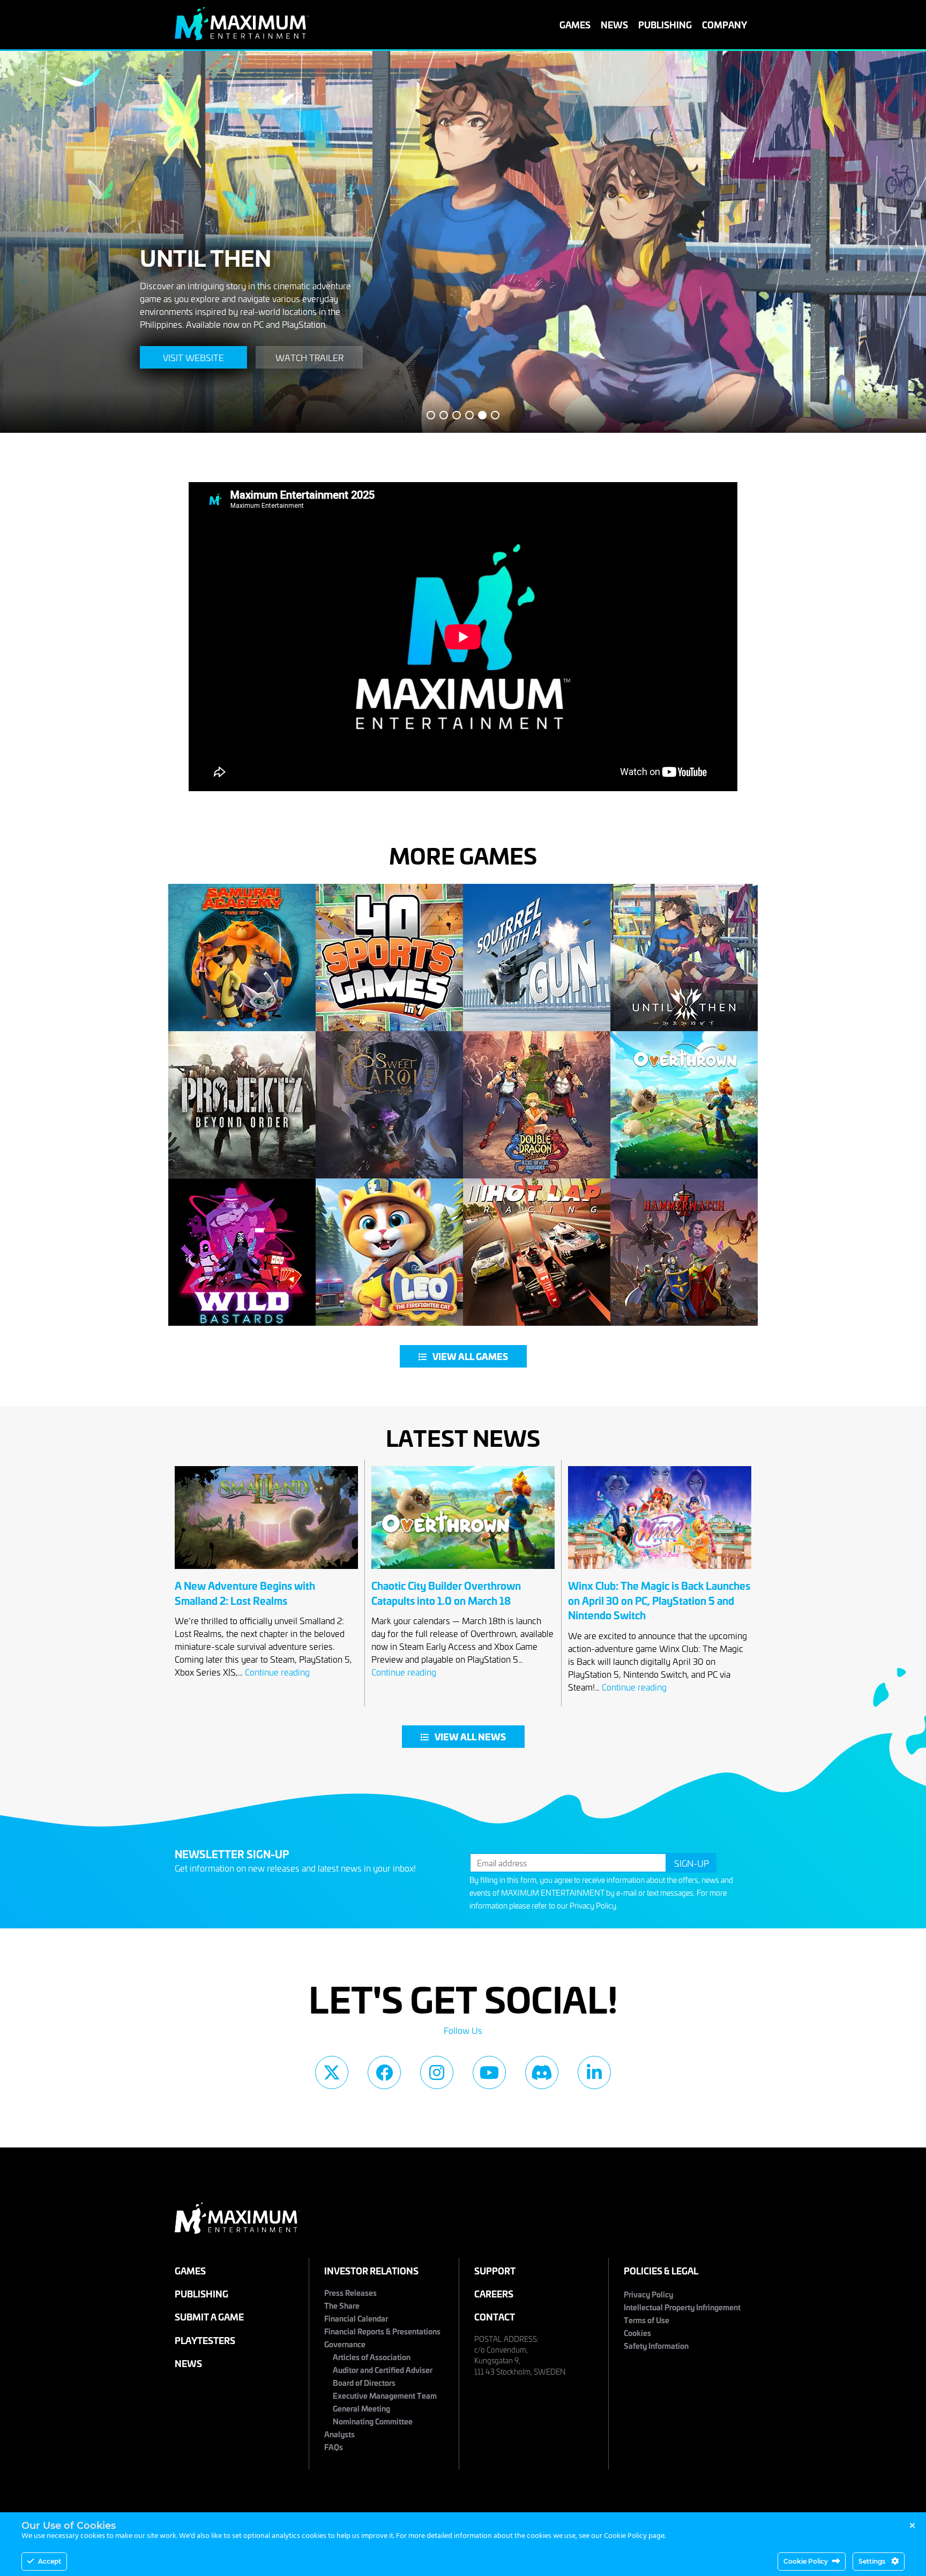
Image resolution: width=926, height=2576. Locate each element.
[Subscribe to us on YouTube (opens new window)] (489, 2072)
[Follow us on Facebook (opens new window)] (384, 2072)
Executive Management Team (385, 2395)
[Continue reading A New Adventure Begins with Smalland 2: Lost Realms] (266, 1572)
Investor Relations (371, 2270)
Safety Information (656, 2345)
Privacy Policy (593, 1906)
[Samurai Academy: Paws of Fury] (242, 957)
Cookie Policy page (634, 2536)
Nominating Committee (373, 2421)
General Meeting (361, 2408)
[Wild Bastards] (242, 1252)
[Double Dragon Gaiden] (537, 1105)
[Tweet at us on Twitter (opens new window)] (332, 2072)
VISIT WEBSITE (190, 357)
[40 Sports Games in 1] (389, 957)
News (614, 24)
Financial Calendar (356, 2318)
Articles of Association (372, 2357)
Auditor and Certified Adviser (383, 2370)
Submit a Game (209, 2316)
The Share (342, 2305)
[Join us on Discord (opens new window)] (542, 2072)
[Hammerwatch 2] (684, 1252)
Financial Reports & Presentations (382, 2331)
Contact (495, 2316)
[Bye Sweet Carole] (389, 1105)
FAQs (334, 2447)
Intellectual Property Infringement (682, 2307)
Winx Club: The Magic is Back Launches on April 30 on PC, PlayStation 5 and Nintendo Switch (659, 1600)
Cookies (637, 2333)
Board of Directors (364, 2382)
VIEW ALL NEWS (470, 1737)
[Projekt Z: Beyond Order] (242, 1105)
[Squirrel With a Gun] (537, 957)
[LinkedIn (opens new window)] (594, 2072)
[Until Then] (684, 957)
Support (495, 2270)
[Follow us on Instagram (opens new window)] (437, 2072)
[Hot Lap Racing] (537, 1252)
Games (575, 24)
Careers (494, 2293)
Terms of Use (647, 2320)
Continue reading (277, 1672)
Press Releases (350, 2292)
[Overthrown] (684, 1105)
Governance (345, 2344)
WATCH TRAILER (306, 357)
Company (725, 24)
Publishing (665, 24)
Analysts (339, 2434)
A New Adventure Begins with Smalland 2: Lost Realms (245, 1593)
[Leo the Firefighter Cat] (389, 1252)
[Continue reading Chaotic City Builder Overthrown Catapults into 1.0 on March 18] (463, 1572)
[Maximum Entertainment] (242, 36)
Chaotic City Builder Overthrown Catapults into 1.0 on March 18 (446, 1593)
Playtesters (205, 2340)
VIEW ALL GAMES (470, 1356)
